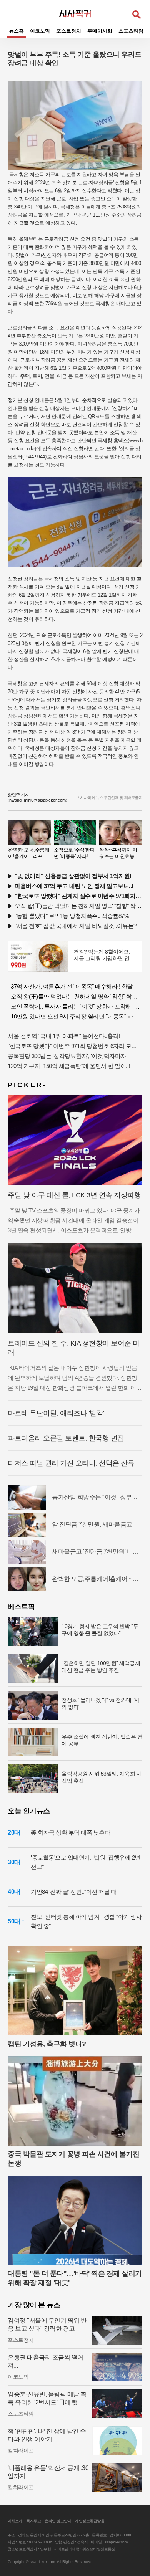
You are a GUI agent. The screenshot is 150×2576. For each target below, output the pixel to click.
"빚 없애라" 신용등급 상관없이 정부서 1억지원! (73, 876)
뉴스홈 (16, 31)
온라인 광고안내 (58, 2521)
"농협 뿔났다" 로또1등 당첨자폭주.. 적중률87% (72, 916)
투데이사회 (100, 31)
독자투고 (33, 2521)
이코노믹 (40, 31)
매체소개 (15, 2521)
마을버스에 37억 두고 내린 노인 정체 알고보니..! (74, 886)
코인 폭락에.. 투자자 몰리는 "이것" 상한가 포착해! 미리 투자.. (77, 1006)
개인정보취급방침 (90, 2521)
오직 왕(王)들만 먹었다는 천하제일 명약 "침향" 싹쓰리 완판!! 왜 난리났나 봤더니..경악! (78, 906)
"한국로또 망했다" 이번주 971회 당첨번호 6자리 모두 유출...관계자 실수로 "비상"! (75, 1046)
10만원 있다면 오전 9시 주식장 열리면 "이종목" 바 (72, 1016)
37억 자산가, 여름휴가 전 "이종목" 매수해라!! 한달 (72, 986)
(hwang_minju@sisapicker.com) (37, 800)
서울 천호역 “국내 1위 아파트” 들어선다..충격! (64, 1036)
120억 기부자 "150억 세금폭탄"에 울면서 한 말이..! (69, 1066)
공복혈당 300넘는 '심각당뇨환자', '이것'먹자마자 (67, 1056)
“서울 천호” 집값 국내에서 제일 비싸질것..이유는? (76, 926)
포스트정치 (69, 31)
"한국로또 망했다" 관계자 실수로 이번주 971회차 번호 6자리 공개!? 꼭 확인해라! (78, 896)
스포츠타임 (131, 31)
